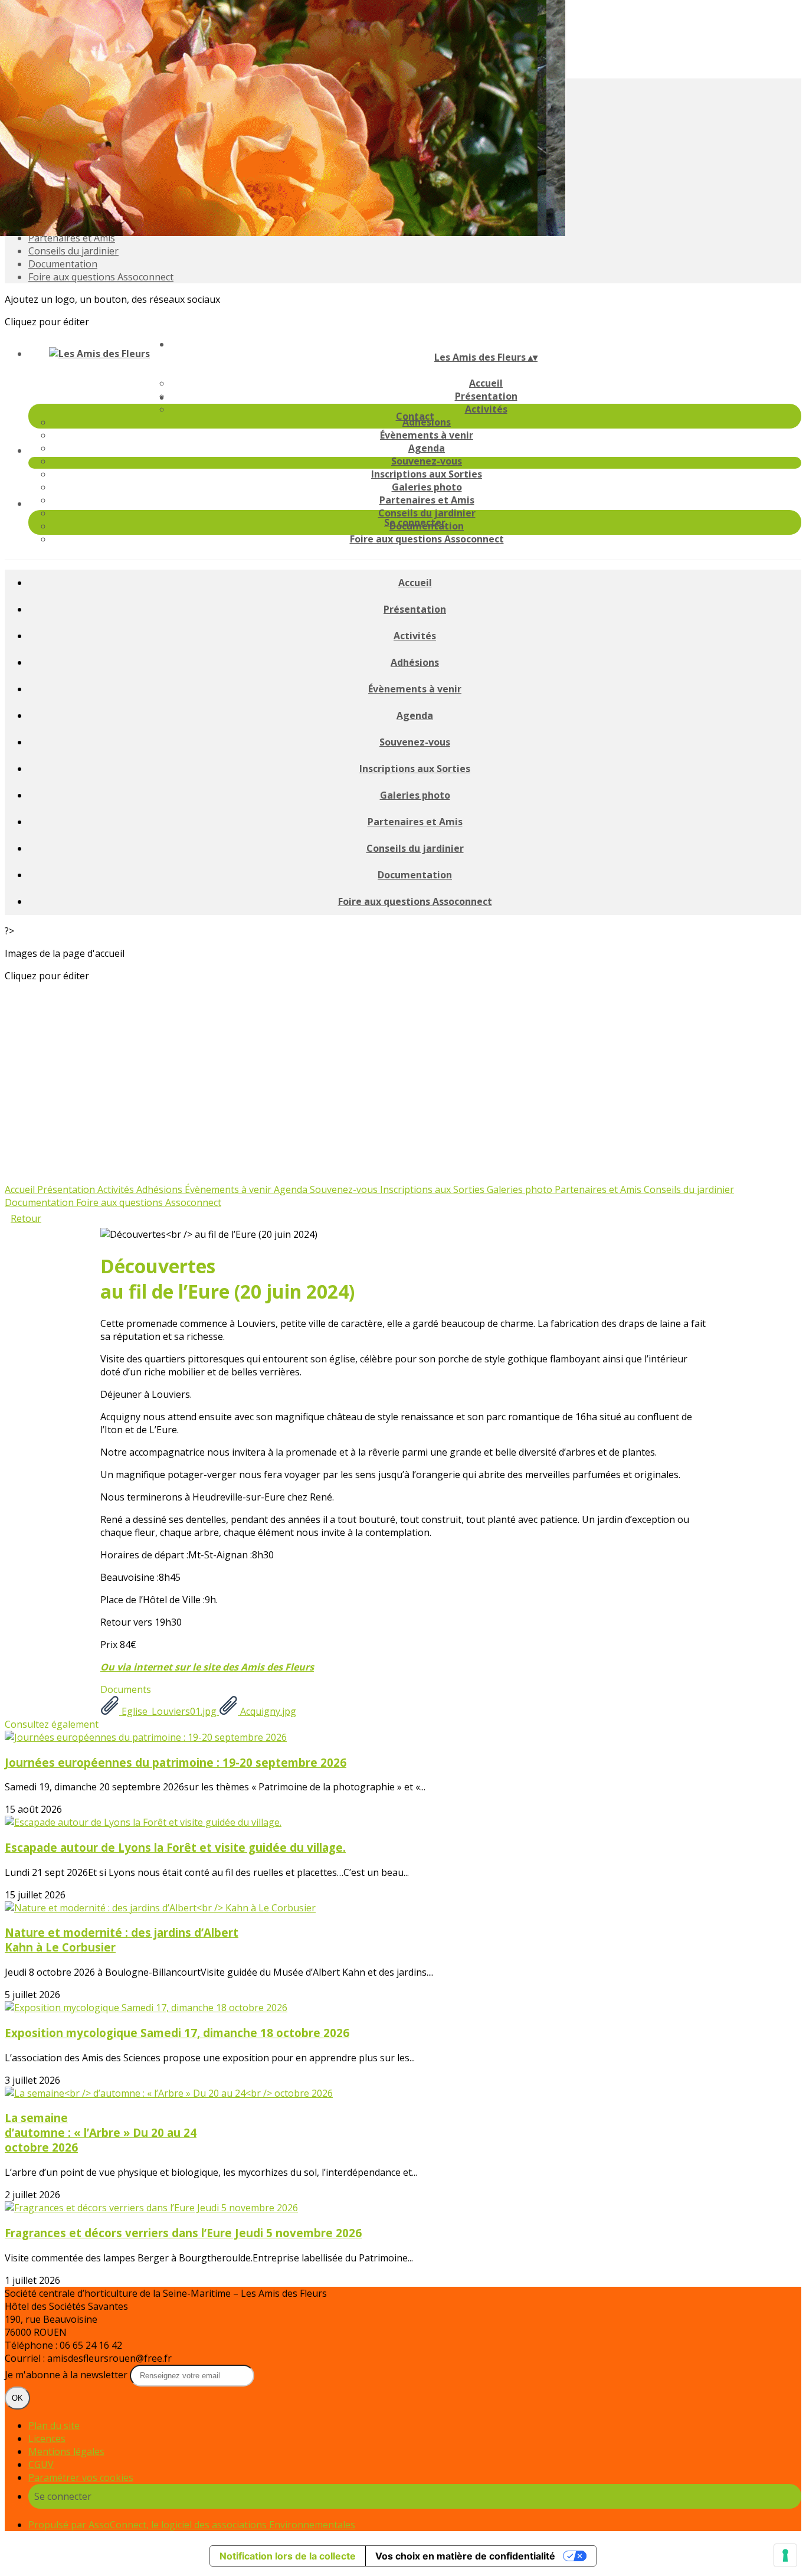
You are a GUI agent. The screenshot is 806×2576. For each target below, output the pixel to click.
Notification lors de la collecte (288, 2556)
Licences (47, 2438)
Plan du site (54, 2425)
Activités (486, 409)
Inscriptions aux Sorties (427, 474)
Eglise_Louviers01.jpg (169, 1711)
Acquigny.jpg (267, 1711)
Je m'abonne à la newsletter (67, 2375)
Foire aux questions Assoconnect (101, 277)
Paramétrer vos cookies (81, 2477)
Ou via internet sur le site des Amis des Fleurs (207, 1667)
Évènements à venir (427, 435)
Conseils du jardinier (73, 251)
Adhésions (415, 662)
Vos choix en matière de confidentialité (465, 2556)
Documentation (63, 264)
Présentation (415, 609)
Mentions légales (66, 2451)
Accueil (486, 383)
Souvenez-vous (427, 461)
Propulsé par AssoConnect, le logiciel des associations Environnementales (192, 2525)
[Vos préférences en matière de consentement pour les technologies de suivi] (785, 2555)
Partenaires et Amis (72, 238)
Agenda (427, 448)
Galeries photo (427, 487)
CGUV (41, 2464)
